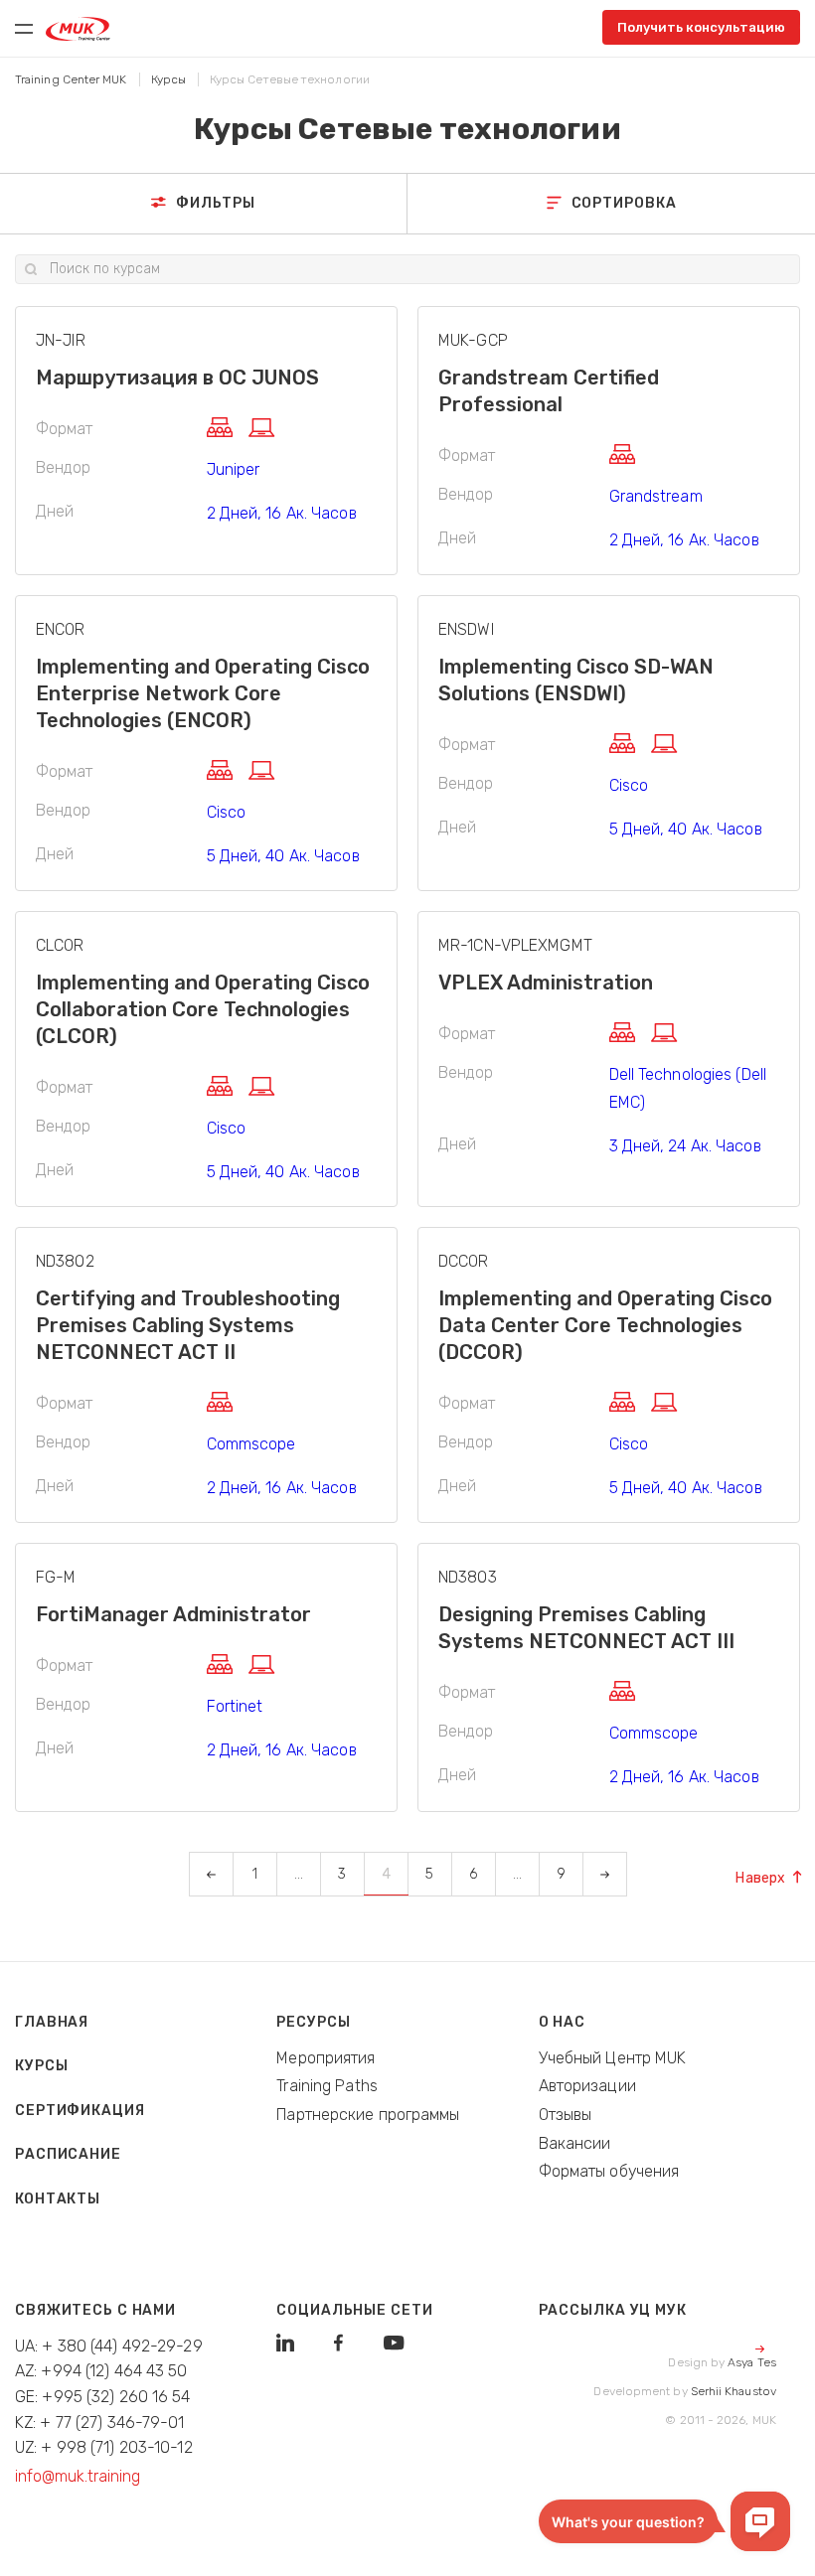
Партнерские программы (368, 2115)
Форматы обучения (609, 2171)
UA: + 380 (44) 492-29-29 (109, 2346)
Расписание (68, 2154)
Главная (52, 2022)
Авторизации (587, 2086)
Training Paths (327, 2086)
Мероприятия (326, 2058)
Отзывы (566, 2115)
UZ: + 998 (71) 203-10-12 (104, 2447)
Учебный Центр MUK (613, 2058)
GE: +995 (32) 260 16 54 (103, 2397)
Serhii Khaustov (733, 2391)
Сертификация (80, 2111)
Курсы (41, 2066)
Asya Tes (752, 2362)
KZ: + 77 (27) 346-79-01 (100, 2423)
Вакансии (575, 2143)
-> (604, 1874)
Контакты (58, 2199)
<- (211, 1874)
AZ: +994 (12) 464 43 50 (101, 2371)
